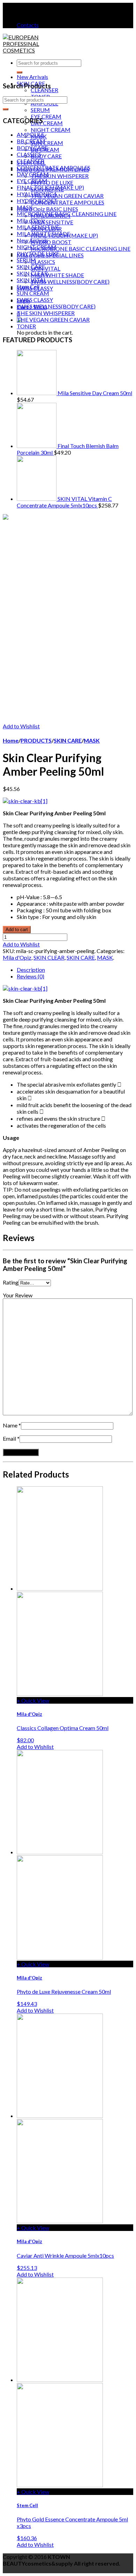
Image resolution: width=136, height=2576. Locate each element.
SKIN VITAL (46, 268)
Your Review (18, 1295)
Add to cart (17, 930)
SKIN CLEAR (32, 273)
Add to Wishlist (21, 726)
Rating (11, 1282)
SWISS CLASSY (35, 300)
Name (10, 1425)
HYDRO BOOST (51, 242)
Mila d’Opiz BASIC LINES (47, 209)
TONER (26, 326)
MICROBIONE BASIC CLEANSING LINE (81, 249)
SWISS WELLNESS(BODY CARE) (70, 282)
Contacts (28, 25)
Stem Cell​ (28, 286)
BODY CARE (46, 156)
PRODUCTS (36, 740)
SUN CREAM (47, 143)
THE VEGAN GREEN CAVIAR (67, 196)
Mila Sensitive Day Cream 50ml (94, 393)
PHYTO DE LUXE (52, 182)
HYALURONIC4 (37, 194)
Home (11, 740)
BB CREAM (31, 141)
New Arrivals (32, 77)
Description (31, 970)
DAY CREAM (47, 123)
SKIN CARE (31, 267)
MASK (25, 207)
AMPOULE (31, 134)
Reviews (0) (31, 976)
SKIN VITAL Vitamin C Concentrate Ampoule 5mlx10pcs (64, 502)
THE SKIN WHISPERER (60, 176)
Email (9, 1438)
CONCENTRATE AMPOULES (67, 202)
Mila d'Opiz (31, 220)
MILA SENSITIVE (52, 222)
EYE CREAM (46, 116)
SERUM (40, 110)
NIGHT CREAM (51, 130)
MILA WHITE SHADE (57, 275)
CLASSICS (43, 262)
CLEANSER (44, 90)
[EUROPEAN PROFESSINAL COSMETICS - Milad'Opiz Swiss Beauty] (23, 50)
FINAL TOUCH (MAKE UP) (50, 187)
